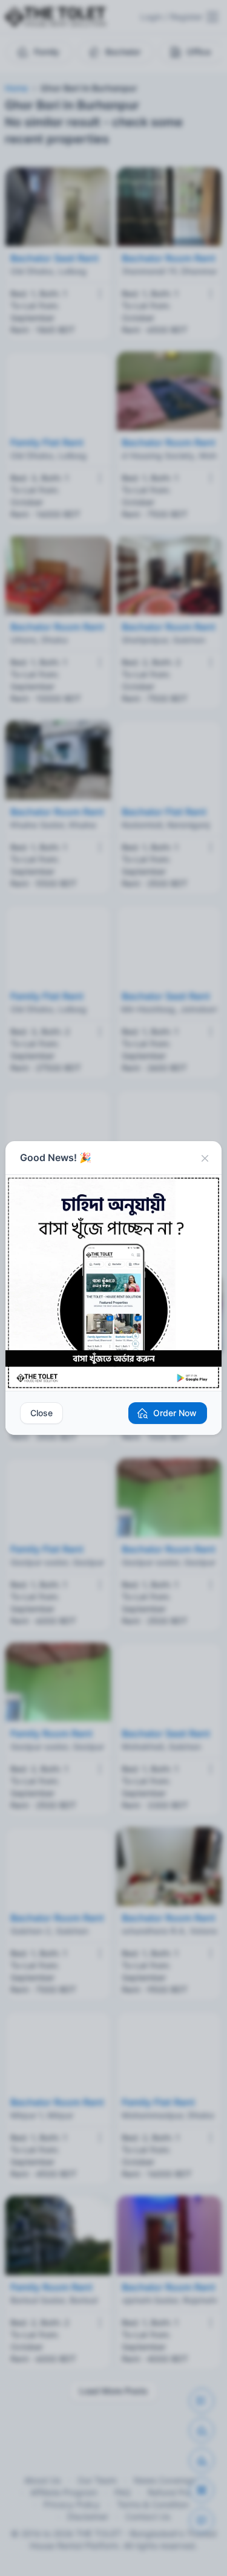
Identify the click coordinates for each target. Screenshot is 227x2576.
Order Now (175, 1413)
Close (41, 1413)
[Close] (205, 1158)
